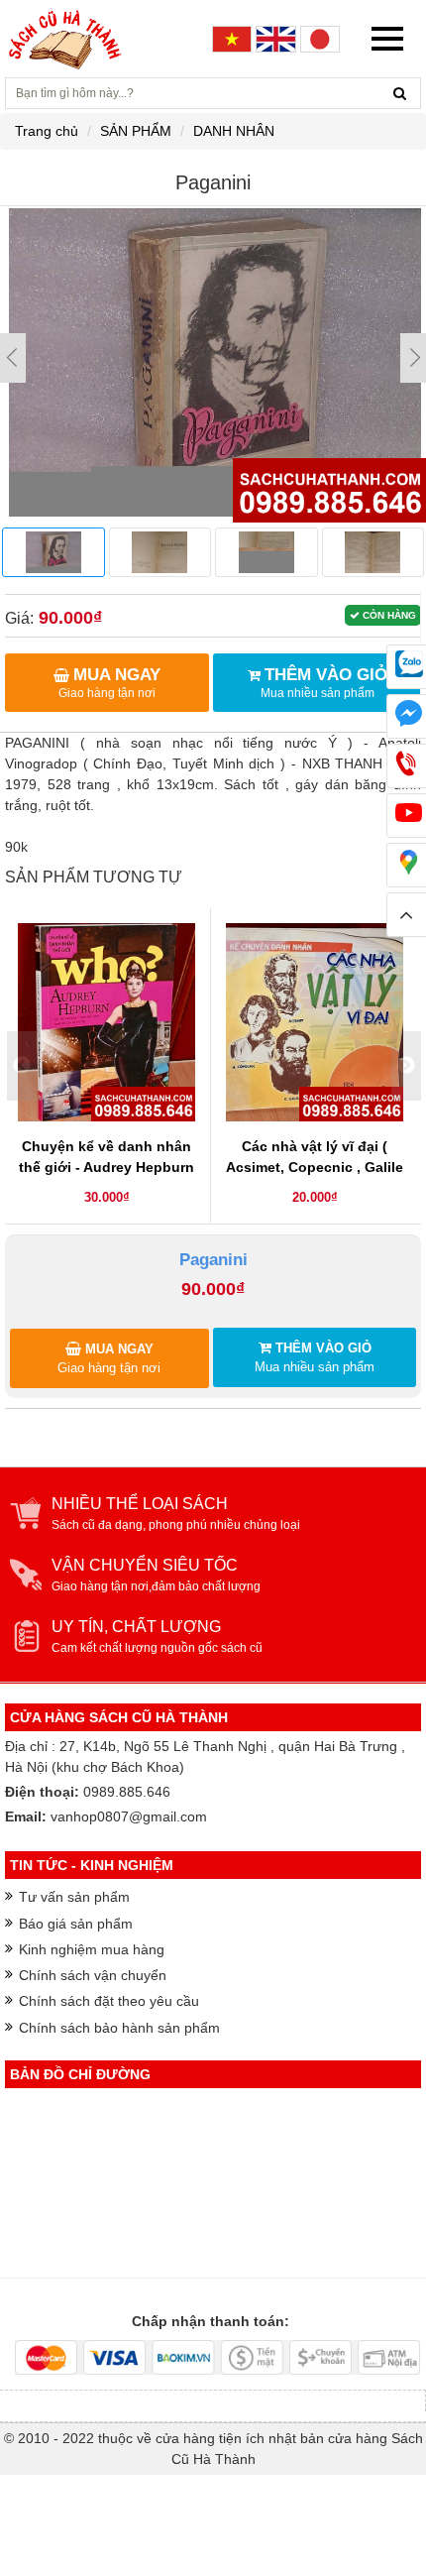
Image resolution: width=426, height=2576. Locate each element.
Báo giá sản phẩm (76, 1924)
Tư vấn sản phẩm (74, 1897)
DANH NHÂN (234, 131)
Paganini (213, 1260)
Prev (13, 358)
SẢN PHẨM (136, 131)
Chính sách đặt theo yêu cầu (109, 2001)
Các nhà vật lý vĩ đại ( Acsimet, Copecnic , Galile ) (315, 1167)
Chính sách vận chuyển (93, 1975)
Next (413, 358)
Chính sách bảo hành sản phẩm (119, 2028)
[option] (107, 1066)
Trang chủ (47, 131)
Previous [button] (22, 1066)
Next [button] (406, 1066)
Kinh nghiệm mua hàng (92, 1949)
